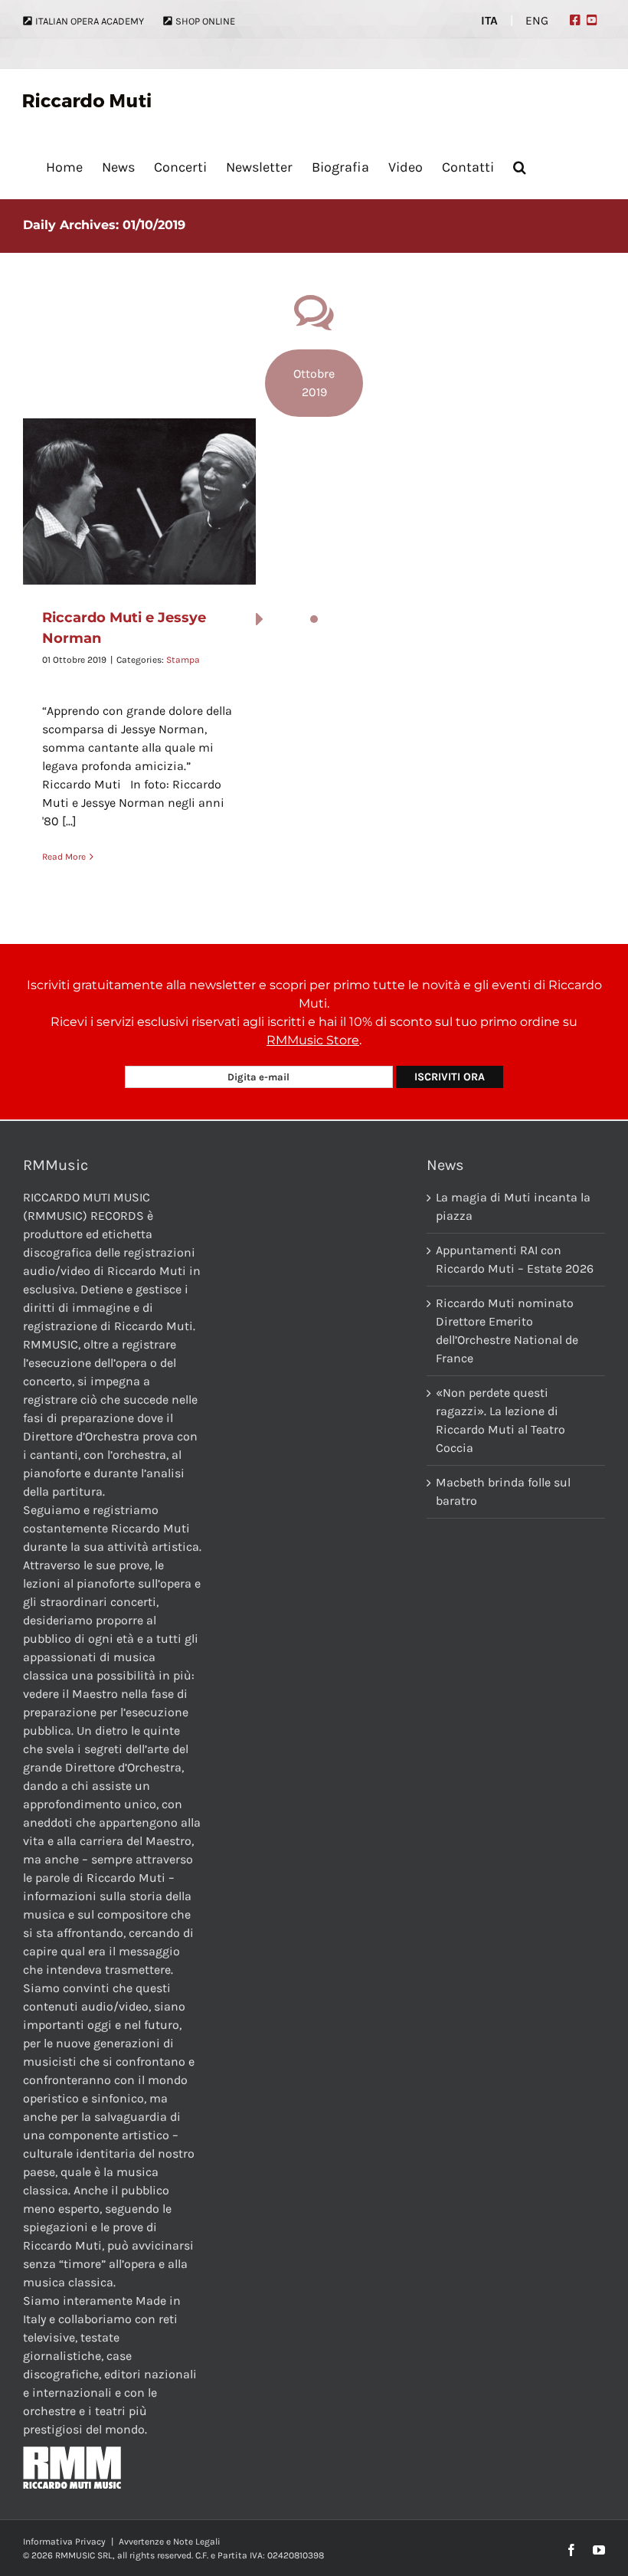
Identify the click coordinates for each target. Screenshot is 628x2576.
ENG (537, 21)
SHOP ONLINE (205, 21)
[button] (520, 167)
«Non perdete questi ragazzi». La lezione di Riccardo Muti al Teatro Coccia (500, 1420)
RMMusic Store (313, 1040)
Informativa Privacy (64, 2542)
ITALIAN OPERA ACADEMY (90, 21)
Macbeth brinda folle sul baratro (503, 1491)
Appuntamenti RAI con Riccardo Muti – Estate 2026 (515, 1259)
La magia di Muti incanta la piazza (513, 1206)
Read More (64, 857)
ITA (489, 21)
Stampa (183, 660)
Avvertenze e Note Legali (170, 2542)
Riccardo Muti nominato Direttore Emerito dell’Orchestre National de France (507, 1331)
